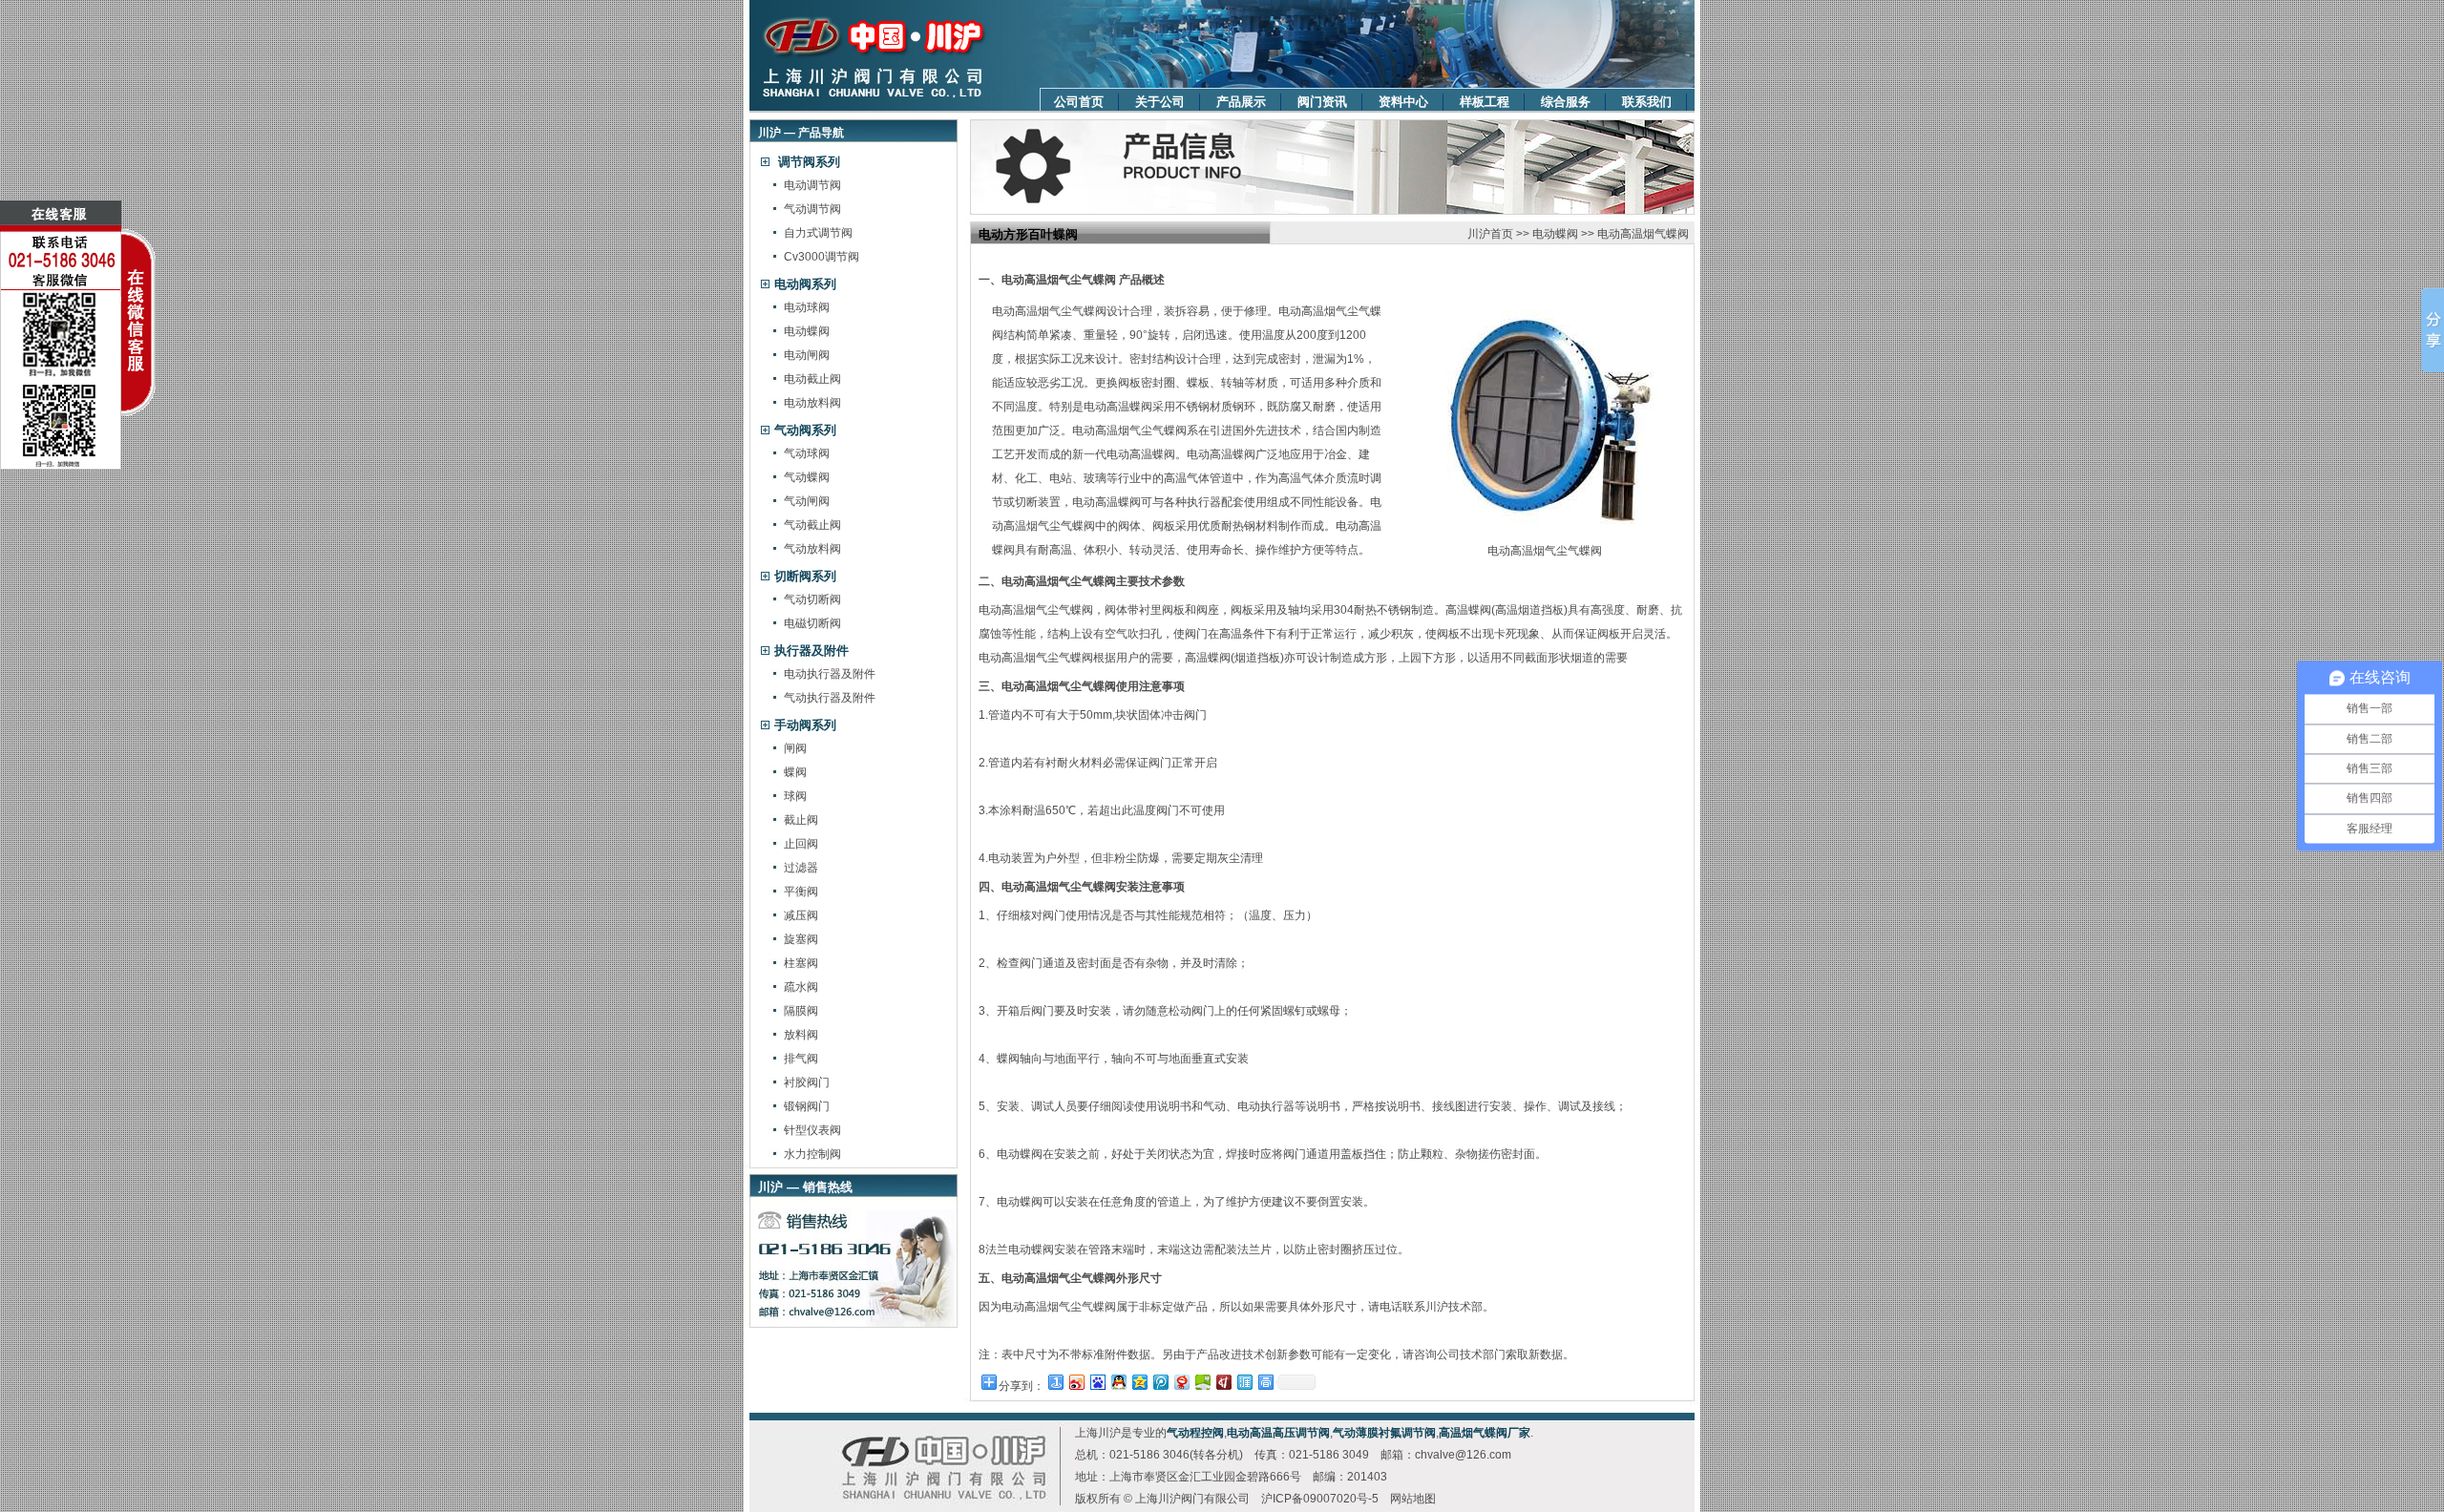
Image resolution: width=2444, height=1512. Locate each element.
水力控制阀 (812, 1154)
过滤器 (801, 868)
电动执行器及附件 (830, 674)
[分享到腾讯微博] (1160, 1382)
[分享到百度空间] (1202, 1382)
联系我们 (1647, 102)
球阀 (795, 796)
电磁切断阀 (812, 623)
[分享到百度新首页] (1097, 1382)
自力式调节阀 (818, 233)
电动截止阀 (812, 379)
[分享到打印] (1265, 1382)
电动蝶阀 (807, 331)
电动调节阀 (812, 185)
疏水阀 (801, 987)
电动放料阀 (812, 403)
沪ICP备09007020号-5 (1320, 1499)
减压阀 (801, 915)
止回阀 (801, 844)
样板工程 (1485, 102)
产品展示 (1241, 102)
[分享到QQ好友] (1118, 1382)
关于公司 (1160, 102)
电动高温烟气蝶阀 (1643, 234)
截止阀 (801, 820)
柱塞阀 (801, 963)
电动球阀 (807, 307)
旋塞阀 (801, 939)
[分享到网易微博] (1181, 1382)
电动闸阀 (807, 355)
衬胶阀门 (807, 1082)
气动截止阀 (812, 525)
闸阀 (795, 748)
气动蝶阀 (807, 477)
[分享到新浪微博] (1076, 1382)
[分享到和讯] (1223, 1382)
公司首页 (1079, 102)
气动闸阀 (807, 501)
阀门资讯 (1322, 102)
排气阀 (801, 1059)
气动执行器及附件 (830, 698)
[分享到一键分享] (1055, 1382)
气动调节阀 (812, 209)
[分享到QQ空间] (1139, 1382)
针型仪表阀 (812, 1130)
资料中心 (1403, 102)
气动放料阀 (812, 549)
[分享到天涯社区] (1244, 1382)
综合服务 (1566, 102)
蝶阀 (795, 772)
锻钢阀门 (807, 1106)
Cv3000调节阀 (822, 257)
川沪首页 (1490, 234)
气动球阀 (807, 453)
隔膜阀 (801, 1011)
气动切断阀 (812, 599)
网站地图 (1413, 1499)
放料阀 (801, 1035)
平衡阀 (801, 892)
